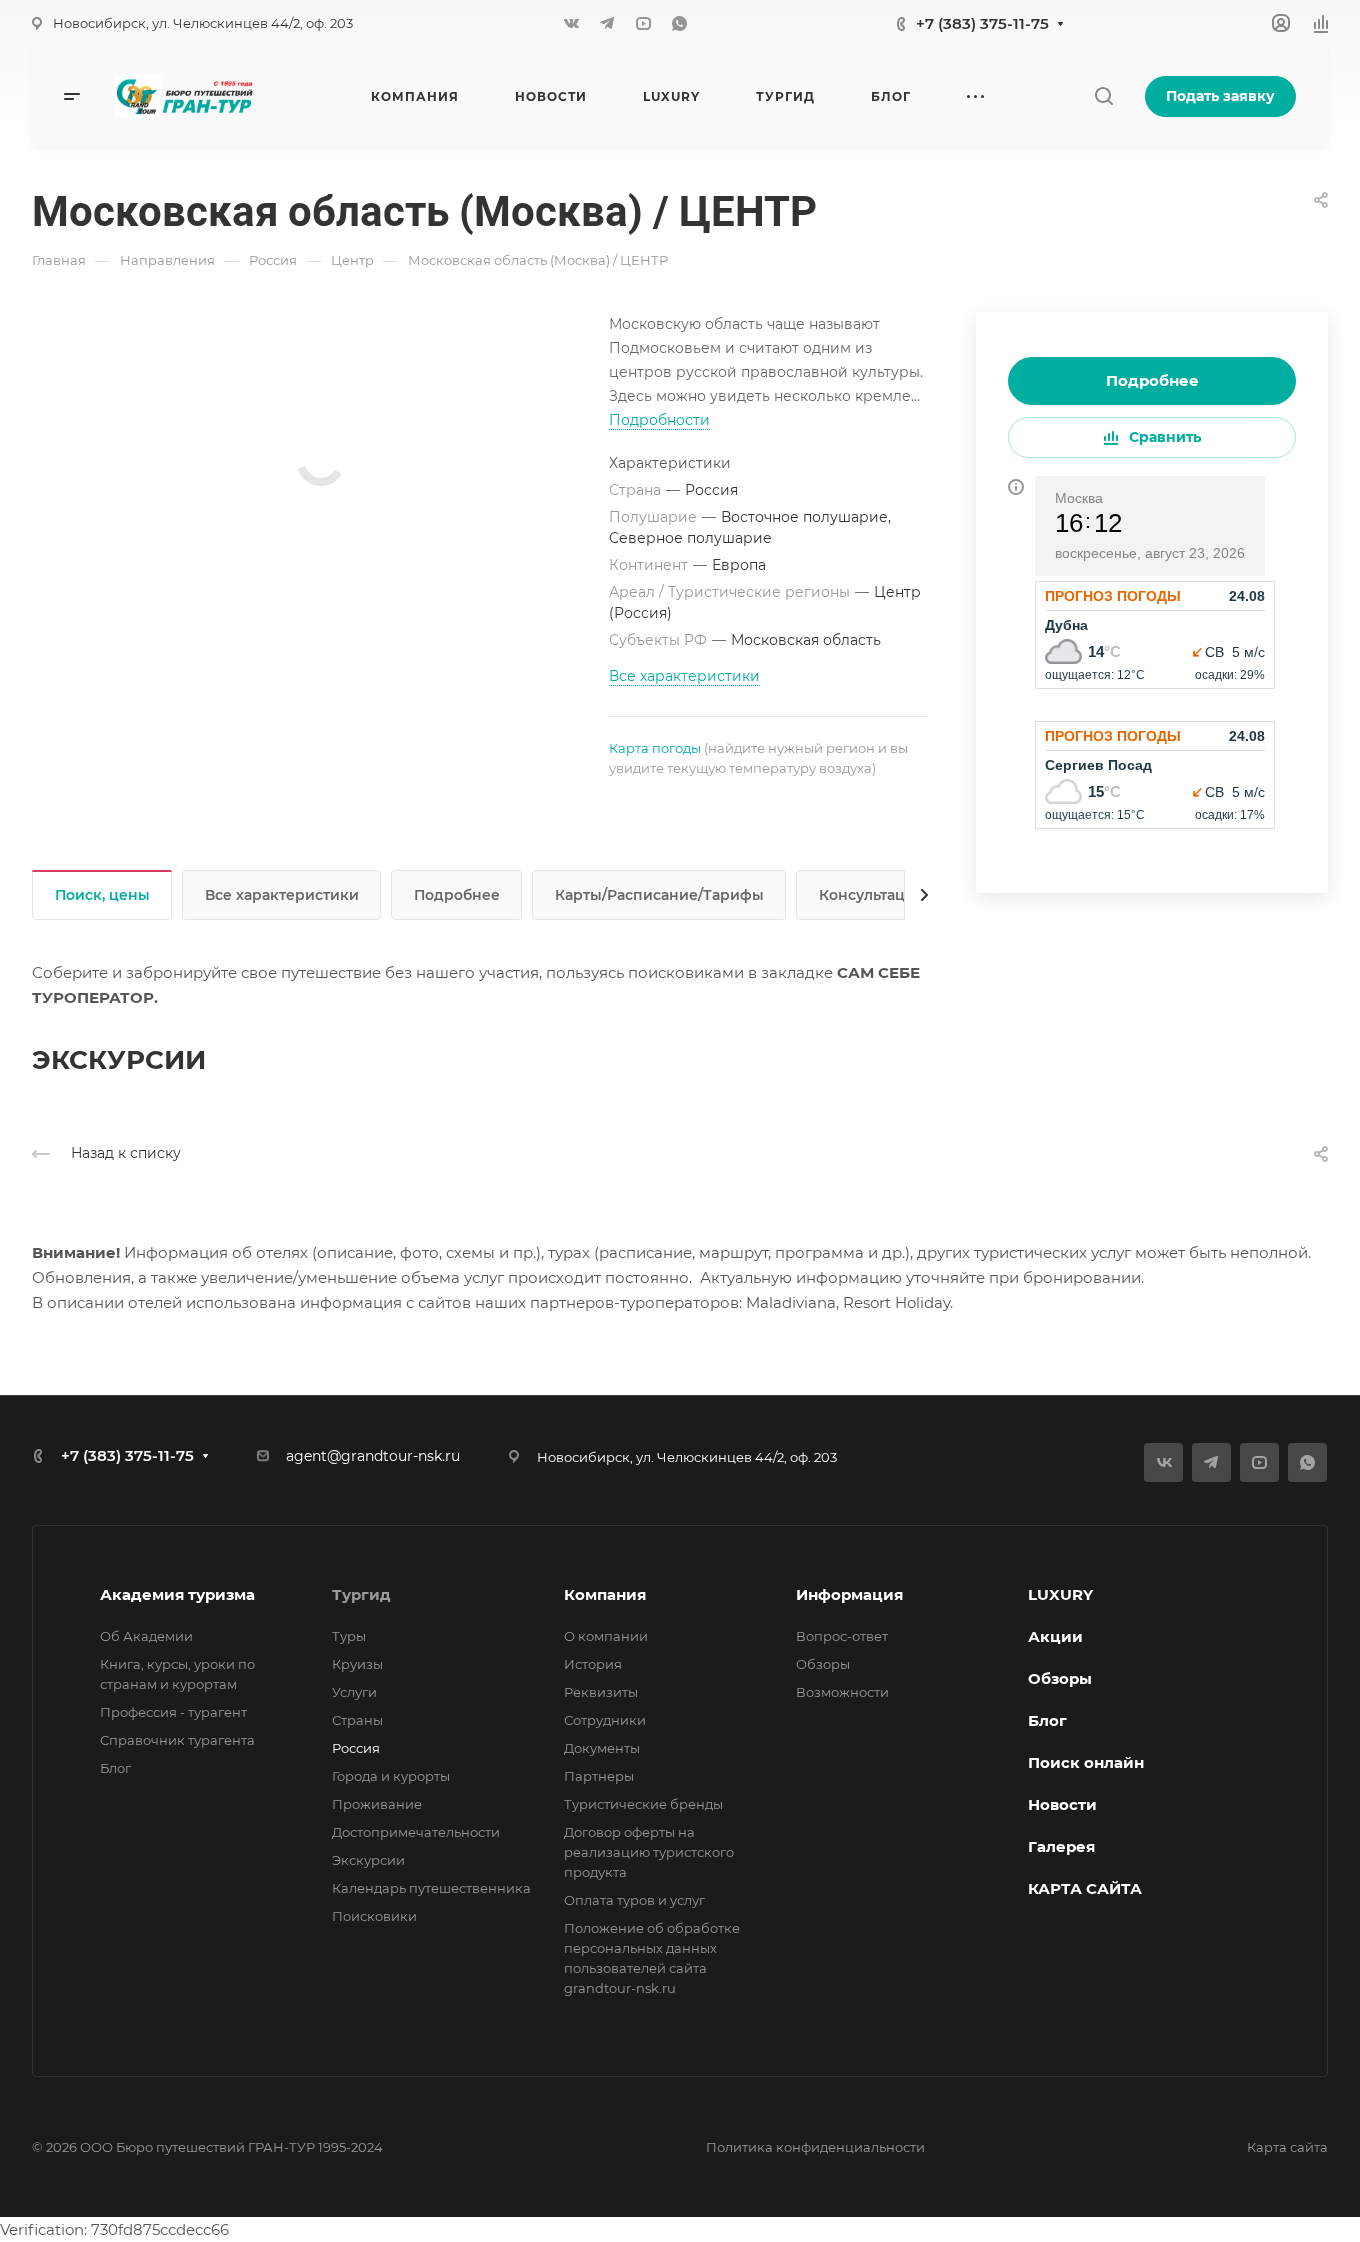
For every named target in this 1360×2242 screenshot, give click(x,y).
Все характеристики (282, 895)
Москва (1079, 498)
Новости (1062, 1804)
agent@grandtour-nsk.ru (373, 1456)
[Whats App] (679, 23)
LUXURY (1060, 1594)
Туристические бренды (643, 1804)
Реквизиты (601, 1692)
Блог (115, 1768)
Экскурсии (368, 1860)
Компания (605, 1594)
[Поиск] (1103, 96)
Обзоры (823, 1664)
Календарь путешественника (431, 1888)
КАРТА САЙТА (1085, 1888)
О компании (606, 1636)
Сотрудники (605, 1720)
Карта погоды (655, 748)
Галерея (1061, 1846)
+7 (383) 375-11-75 (982, 23)
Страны (357, 1720)
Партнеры (599, 1776)
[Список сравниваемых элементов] (1321, 23)
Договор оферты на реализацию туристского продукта (649, 1852)
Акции (1055, 1636)
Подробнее (1152, 380)
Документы (602, 1748)
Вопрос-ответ (842, 1636)
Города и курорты (391, 1776)
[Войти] (1281, 23)
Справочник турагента (177, 1740)
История (593, 1664)
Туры (349, 1636)
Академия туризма (177, 1594)
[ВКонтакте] (571, 23)
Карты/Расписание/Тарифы (659, 895)
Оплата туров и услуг (634, 1900)
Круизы (357, 1664)
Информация (849, 1594)
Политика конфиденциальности (815, 2147)
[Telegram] (607, 23)
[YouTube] (643, 23)
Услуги (354, 1692)
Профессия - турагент (173, 1712)
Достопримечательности (416, 1832)
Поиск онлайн (1086, 1762)
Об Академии (146, 1636)
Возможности (842, 1692)
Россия (356, 1748)
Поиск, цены (102, 895)
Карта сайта (1287, 2147)
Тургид (361, 1594)
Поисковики (374, 1916)
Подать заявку (1220, 96)
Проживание (377, 1804)
